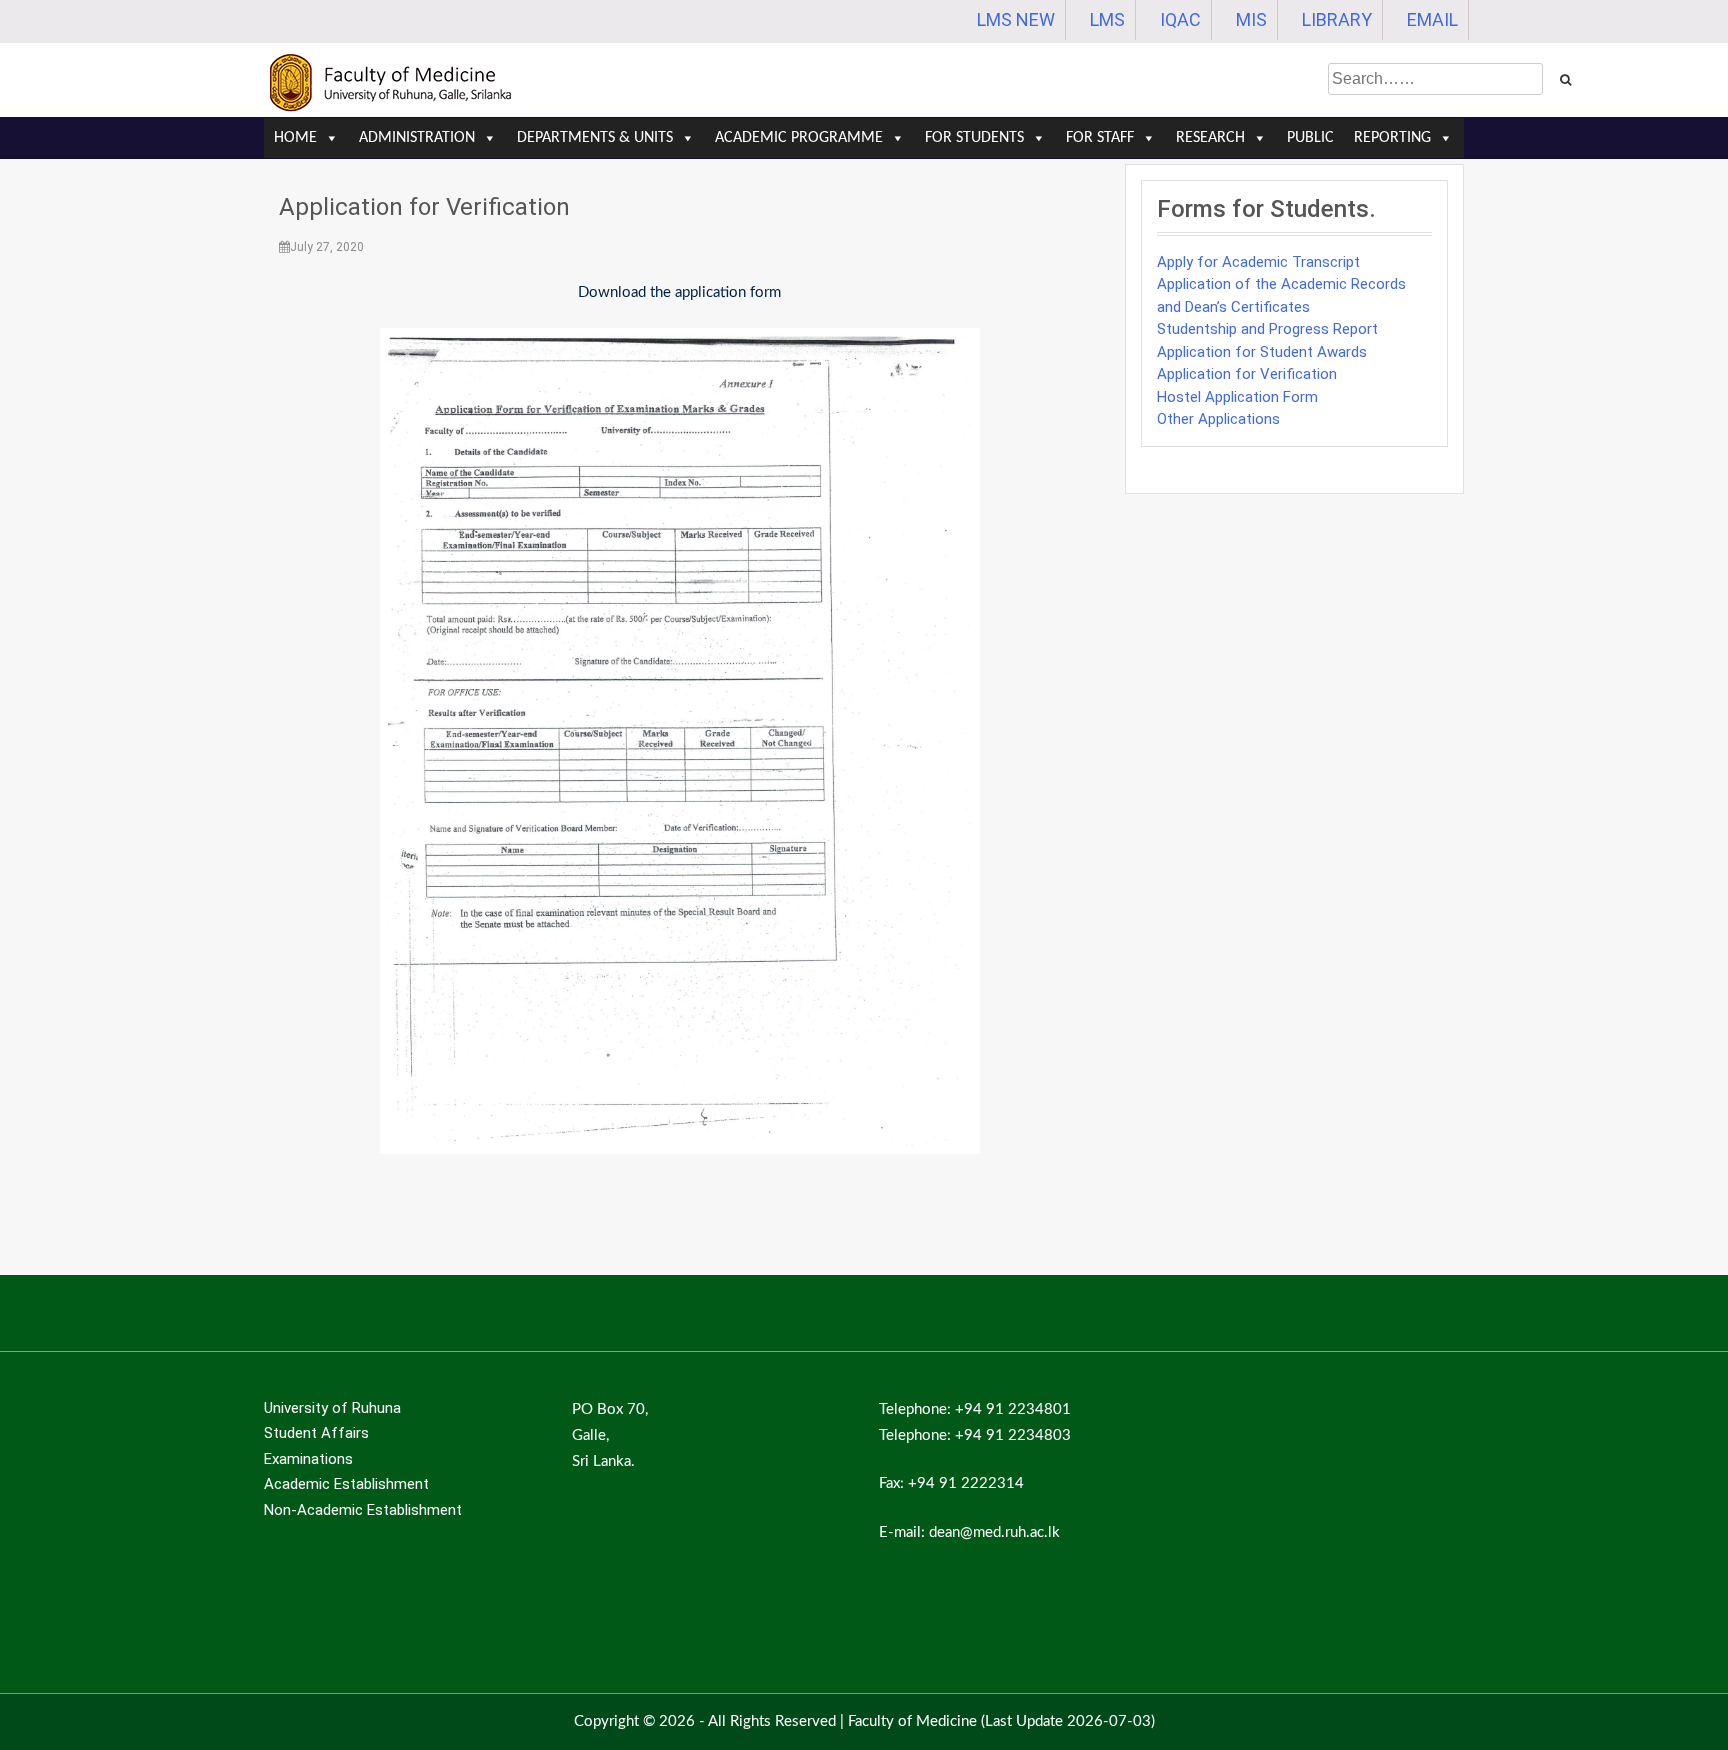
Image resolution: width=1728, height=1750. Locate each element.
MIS (1251, 19)
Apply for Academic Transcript (1258, 262)
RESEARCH (1210, 138)
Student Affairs (316, 1433)
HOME (295, 138)
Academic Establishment (346, 1484)
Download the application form (679, 292)
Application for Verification (424, 207)
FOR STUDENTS (974, 138)
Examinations (308, 1459)
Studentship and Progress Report (1267, 329)
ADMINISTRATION (417, 138)
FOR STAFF (1100, 138)
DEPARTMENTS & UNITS (595, 138)
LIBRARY (1337, 19)
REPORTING (1392, 138)
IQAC (1180, 19)
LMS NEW (1016, 19)
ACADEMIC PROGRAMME (799, 138)
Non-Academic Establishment (363, 1510)
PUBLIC (1310, 138)
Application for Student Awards (1262, 352)
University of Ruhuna (332, 1408)
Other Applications (1218, 419)
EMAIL (1432, 19)
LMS (1107, 19)
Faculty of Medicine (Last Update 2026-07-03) (1001, 1721)
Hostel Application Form (1237, 397)
